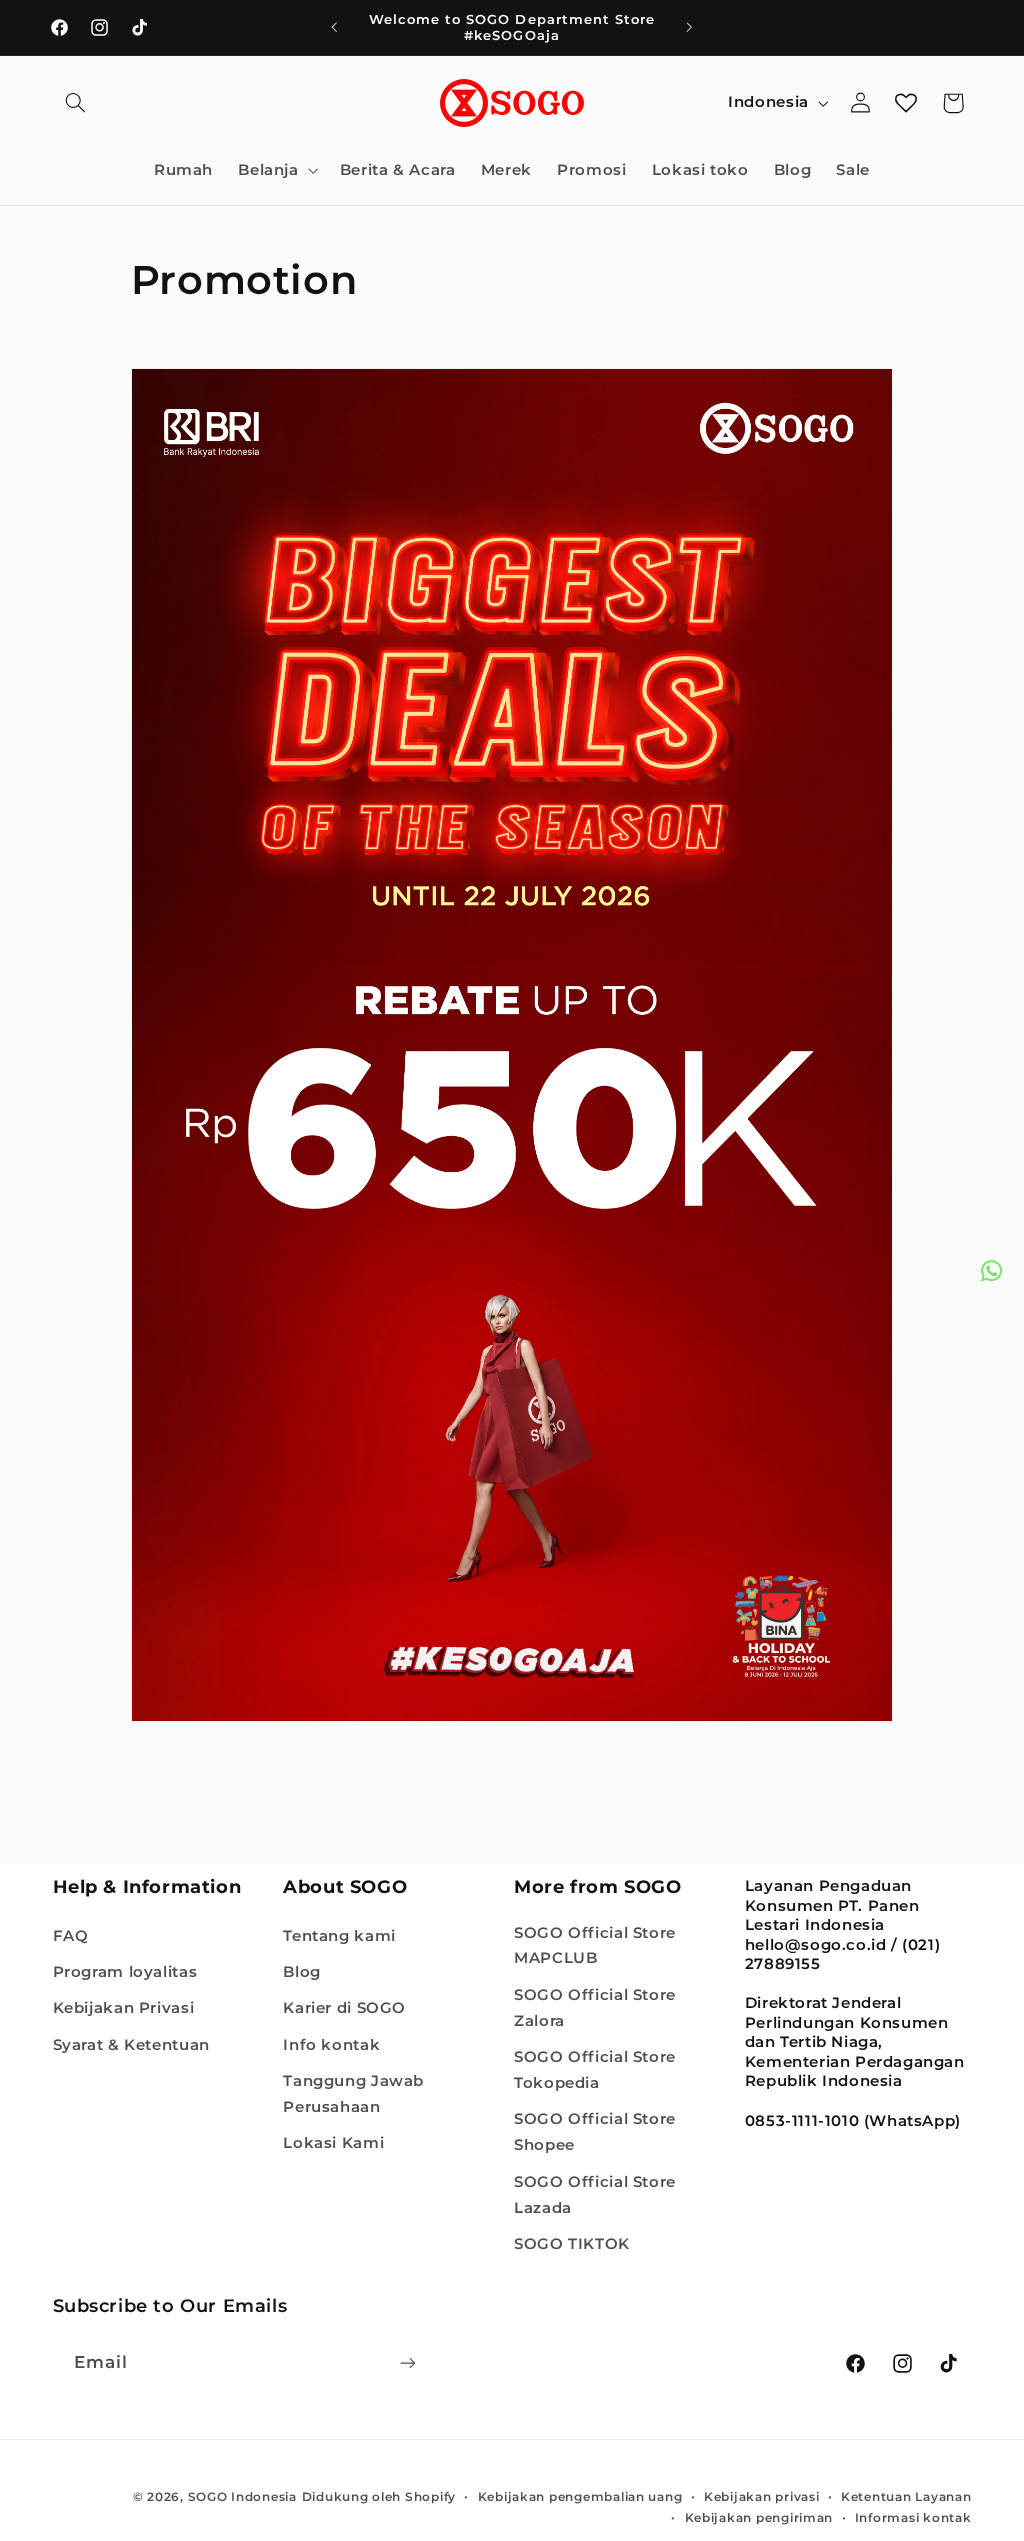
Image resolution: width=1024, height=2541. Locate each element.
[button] (76, 103)
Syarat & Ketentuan (131, 2045)
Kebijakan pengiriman (759, 2518)
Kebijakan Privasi (124, 2008)
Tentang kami (339, 1936)
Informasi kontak (913, 2518)
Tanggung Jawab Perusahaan (353, 2094)
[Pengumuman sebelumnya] (334, 27)
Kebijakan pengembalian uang (580, 2497)
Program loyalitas (125, 1972)
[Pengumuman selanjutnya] (690, 27)
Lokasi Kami (333, 2143)
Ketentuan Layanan (906, 2497)
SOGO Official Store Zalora (595, 2008)
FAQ (71, 1936)
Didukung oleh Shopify (379, 2497)
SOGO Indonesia (242, 2497)
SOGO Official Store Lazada (595, 2195)
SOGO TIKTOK (572, 2244)
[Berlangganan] (407, 2362)
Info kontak (331, 2045)
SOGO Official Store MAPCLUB (595, 1946)
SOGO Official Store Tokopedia (595, 2070)
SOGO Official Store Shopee (595, 2132)
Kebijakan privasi (762, 2497)
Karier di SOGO (344, 2008)
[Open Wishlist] (906, 103)
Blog (302, 1972)
